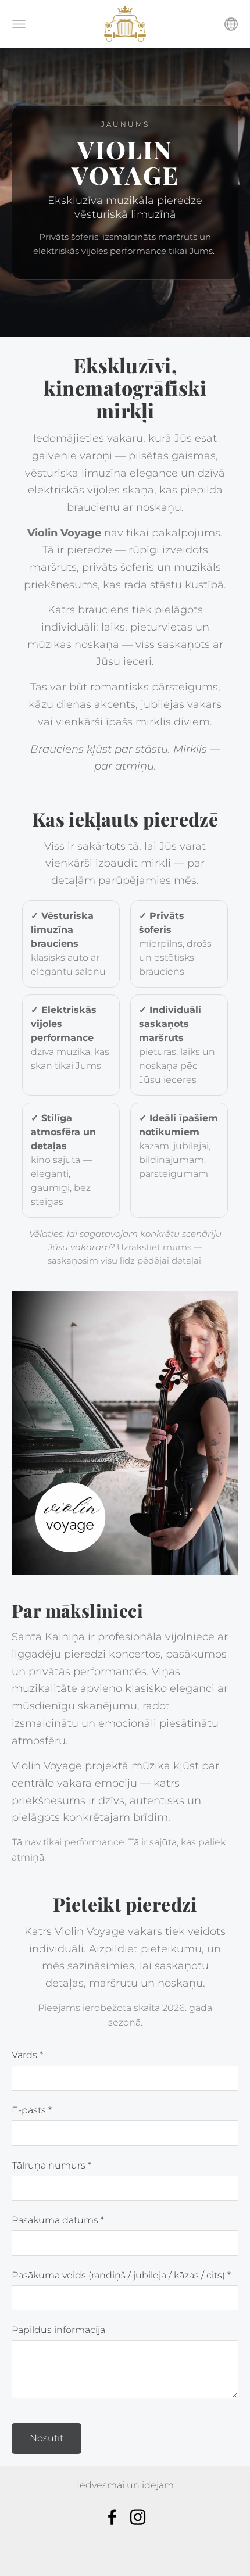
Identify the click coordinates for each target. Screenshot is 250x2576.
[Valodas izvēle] (231, 24)
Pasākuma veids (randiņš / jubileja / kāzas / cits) (121, 2275)
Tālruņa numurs (51, 2165)
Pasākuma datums (58, 2220)
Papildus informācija (58, 2330)
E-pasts (32, 2110)
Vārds (27, 2055)
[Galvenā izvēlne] (19, 24)
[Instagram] (138, 2517)
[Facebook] (112, 2517)
